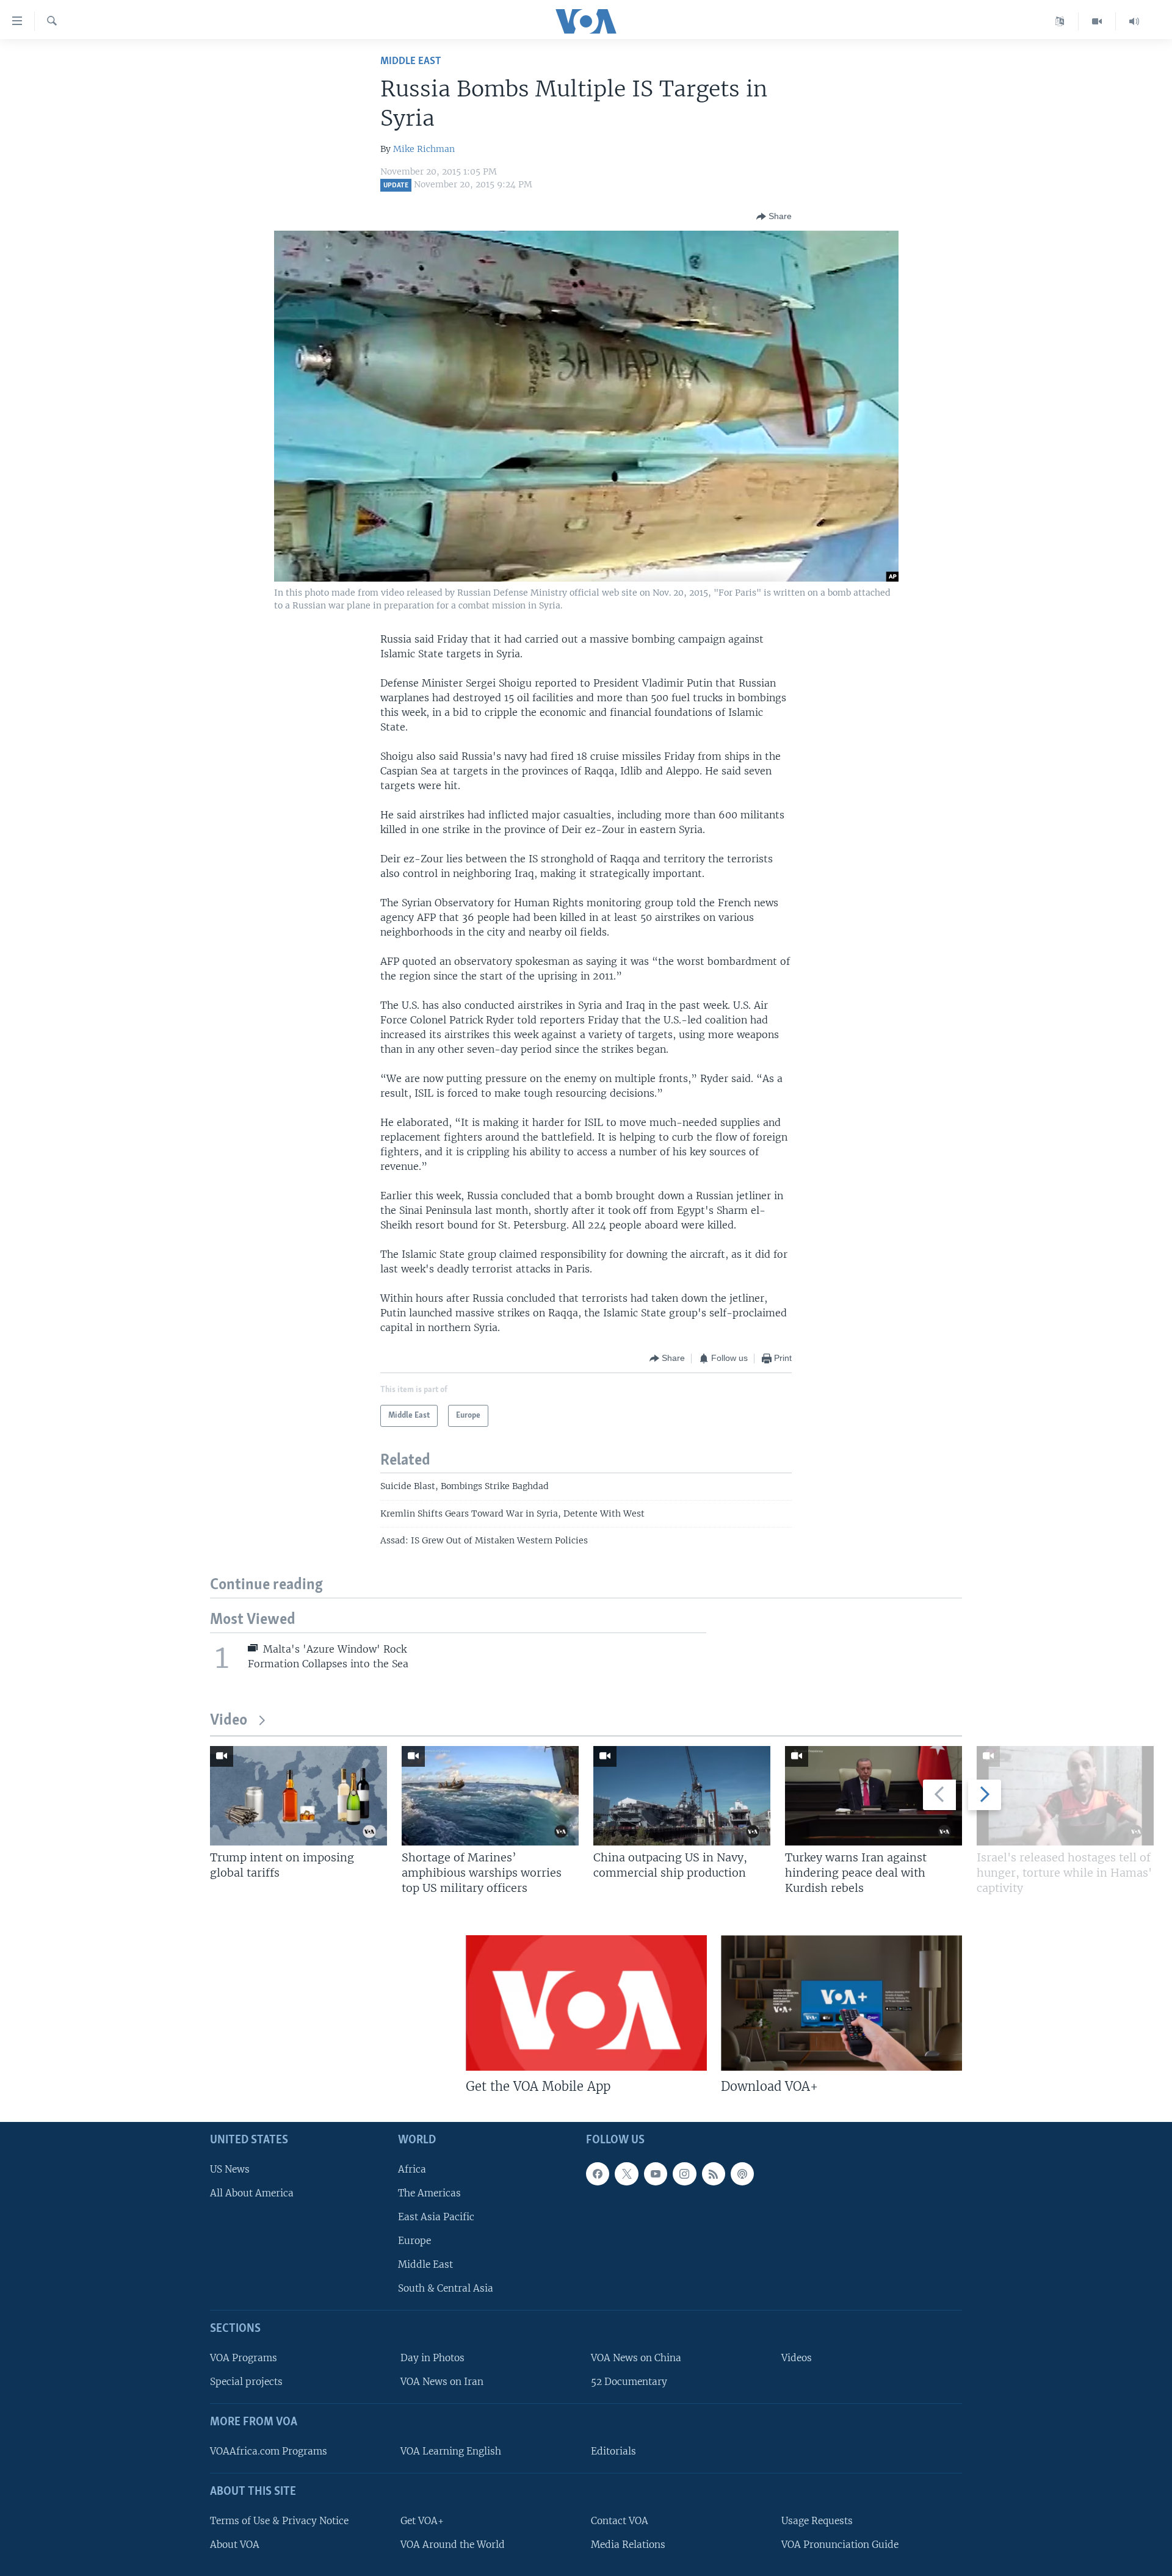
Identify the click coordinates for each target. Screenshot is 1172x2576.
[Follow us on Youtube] (656, 2174)
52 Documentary (629, 2382)
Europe (414, 2241)
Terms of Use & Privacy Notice (279, 2521)
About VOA (235, 2545)
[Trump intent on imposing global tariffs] (298, 1796)
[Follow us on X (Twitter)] (626, 2174)
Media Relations (628, 2545)
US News (230, 2169)
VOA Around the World (453, 2545)
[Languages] (1060, 21)
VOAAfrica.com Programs (269, 2451)
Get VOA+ (422, 2521)
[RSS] (714, 2174)
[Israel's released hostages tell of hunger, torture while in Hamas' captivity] (1065, 1796)
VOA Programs (244, 2358)
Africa (412, 2169)
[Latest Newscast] (1134, 21)
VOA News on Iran (442, 2382)
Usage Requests (817, 2521)
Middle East (411, 61)
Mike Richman (424, 149)
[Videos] (1097, 21)
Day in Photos (432, 2358)
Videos (797, 2358)
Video (229, 1721)
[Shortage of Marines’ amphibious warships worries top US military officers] (490, 1796)
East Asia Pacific (436, 2217)
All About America (252, 2193)
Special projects (246, 2382)
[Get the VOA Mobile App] (586, 2003)
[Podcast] (742, 2174)
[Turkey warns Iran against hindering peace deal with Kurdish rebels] (874, 1796)
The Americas (429, 2193)
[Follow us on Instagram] (684, 2174)
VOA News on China (636, 2358)
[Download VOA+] (841, 2003)
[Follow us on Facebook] (598, 2174)
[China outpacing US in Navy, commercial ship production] (682, 1796)
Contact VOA (620, 2521)
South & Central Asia (446, 2289)
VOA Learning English (451, 2451)
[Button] (774, 217)
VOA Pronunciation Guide (840, 2545)
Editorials (613, 2451)
